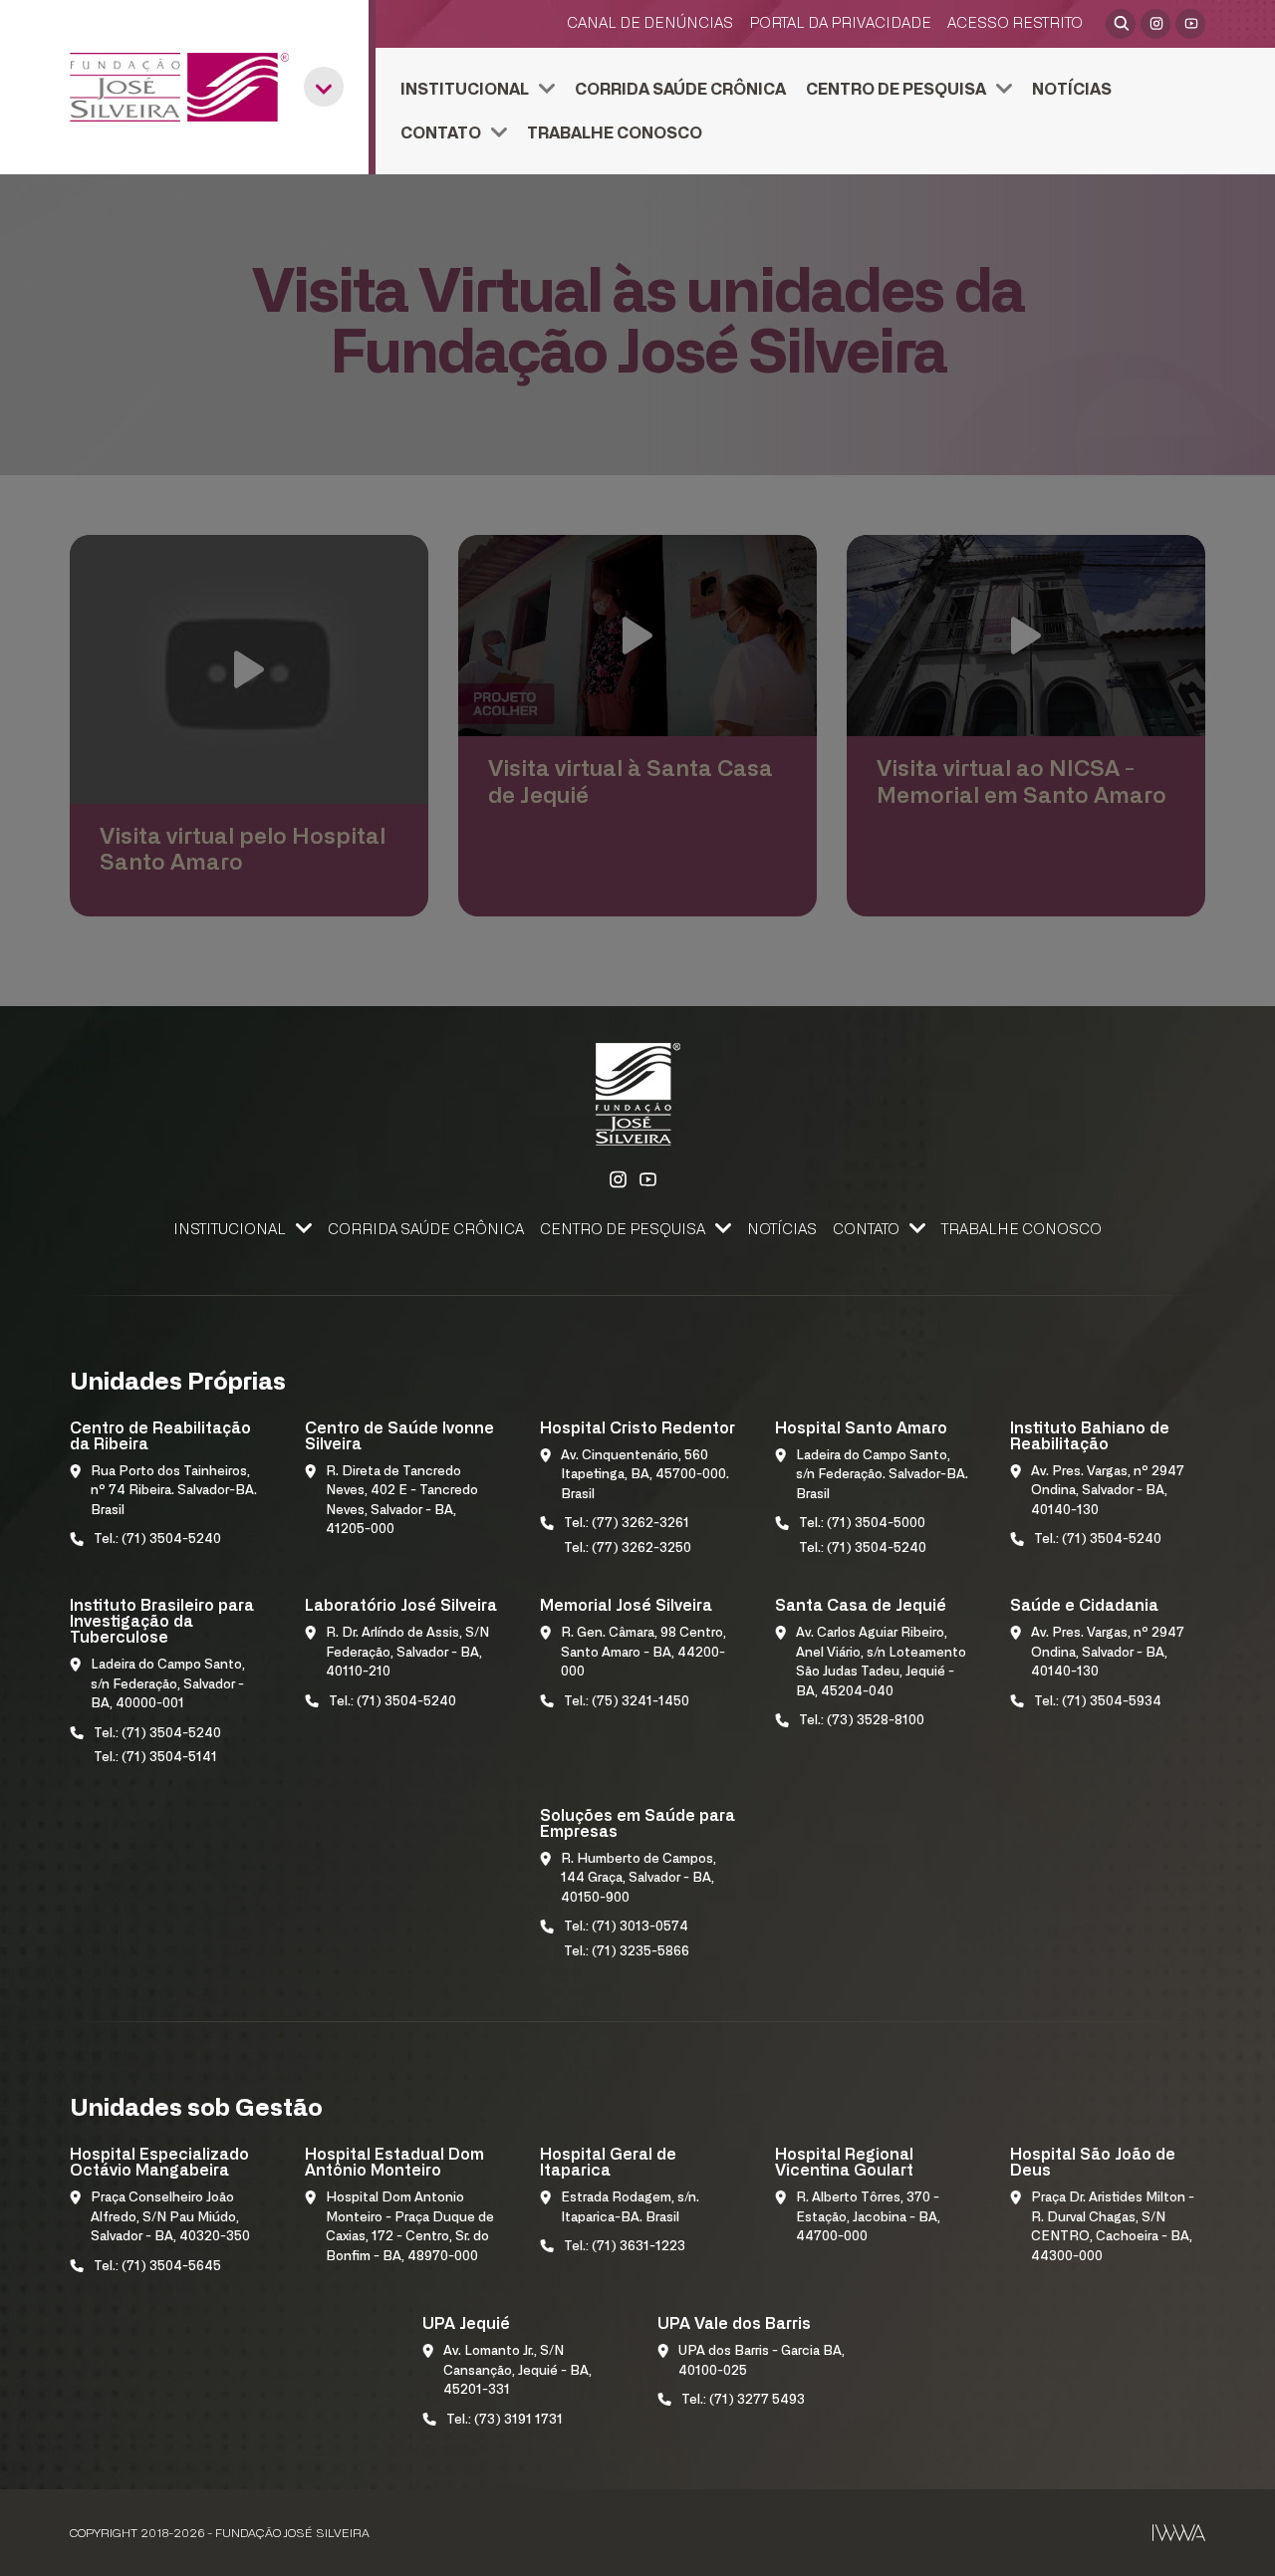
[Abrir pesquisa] (1121, 24)
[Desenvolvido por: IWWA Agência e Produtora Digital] (1179, 2533)
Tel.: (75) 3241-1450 (627, 1702)
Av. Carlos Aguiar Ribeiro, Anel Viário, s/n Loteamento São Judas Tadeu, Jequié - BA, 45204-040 (881, 1663)
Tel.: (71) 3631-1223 (625, 2247)
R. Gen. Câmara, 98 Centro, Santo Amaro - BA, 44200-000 (643, 1653)
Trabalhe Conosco (615, 133)
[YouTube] (1190, 24)
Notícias (1072, 90)
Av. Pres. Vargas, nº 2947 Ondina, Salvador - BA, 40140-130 (1108, 1491)
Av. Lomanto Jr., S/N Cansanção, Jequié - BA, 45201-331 (517, 2371)
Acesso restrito (1015, 23)
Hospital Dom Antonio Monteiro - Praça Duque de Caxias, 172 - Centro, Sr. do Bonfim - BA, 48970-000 (410, 2227)
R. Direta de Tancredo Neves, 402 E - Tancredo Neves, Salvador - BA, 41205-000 (402, 1501)
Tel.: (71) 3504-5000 (862, 1524)
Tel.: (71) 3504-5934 (1098, 1702)
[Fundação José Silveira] (179, 87)
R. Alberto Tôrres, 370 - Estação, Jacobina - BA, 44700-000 (868, 2217)
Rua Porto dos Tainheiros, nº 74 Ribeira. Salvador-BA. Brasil (174, 1491)
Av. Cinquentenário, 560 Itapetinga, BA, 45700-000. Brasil (645, 1475)
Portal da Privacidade (840, 23)
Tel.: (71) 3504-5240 (157, 1540)
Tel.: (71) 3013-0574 (626, 1927)
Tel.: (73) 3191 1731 (505, 2420)
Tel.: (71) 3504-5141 (155, 1758)
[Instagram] (1155, 24)
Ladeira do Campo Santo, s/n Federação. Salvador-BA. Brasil (882, 1475)
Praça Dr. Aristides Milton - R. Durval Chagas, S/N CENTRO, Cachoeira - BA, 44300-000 (1113, 2227)
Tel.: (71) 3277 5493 (743, 2400)
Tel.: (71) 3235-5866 (627, 1952)
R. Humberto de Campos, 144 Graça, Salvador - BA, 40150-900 (638, 1879)
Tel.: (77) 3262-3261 (627, 1524)
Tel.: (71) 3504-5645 (157, 2267)
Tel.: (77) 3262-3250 (628, 1548)
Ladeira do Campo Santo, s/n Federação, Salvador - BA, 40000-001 (168, 1684)
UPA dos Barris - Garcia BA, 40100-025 (762, 2361)
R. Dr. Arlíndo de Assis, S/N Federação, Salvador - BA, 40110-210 (407, 1653)
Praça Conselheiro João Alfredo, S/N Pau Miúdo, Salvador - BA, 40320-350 (170, 2217)
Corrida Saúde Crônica (680, 90)
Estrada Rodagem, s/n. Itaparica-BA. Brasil (630, 2208)
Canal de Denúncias (650, 23)
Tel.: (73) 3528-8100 (862, 1721)
